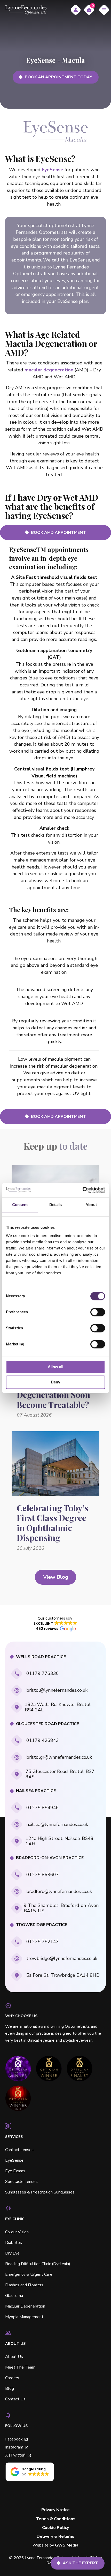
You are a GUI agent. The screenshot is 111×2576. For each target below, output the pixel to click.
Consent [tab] (20, 1205)
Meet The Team (20, 2367)
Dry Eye (12, 2253)
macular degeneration (49, 370)
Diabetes (14, 2243)
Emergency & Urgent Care (29, 2274)
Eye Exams (15, 2171)
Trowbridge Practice (42, 1925)
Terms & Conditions (56, 2519)
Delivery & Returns (55, 2537)
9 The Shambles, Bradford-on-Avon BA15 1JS (61, 1908)
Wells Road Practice (41, 1657)
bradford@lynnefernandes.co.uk (59, 1891)
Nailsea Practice (36, 1791)
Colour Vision (17, 2232)
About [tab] (91, 1205)
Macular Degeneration (25, 2306)
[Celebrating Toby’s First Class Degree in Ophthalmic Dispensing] (55, 1464)
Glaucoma (14, 2296)
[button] (55, 1623)
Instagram (14, 2447)
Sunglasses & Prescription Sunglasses (40, 2192)
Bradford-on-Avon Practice (50, 1858)
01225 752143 (43, 1942)
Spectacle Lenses (21, 2182)
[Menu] (104, 10)
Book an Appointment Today (58, 77)
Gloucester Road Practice (47, 1724)
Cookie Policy (55, 2528)
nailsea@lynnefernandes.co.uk (57, 1824)
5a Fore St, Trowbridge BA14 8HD (63, 1975)
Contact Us (15, 2399)
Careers (12, 2378)
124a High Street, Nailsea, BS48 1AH (60, 1841)
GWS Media (67, 2545)
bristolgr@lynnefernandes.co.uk (59, 1757)
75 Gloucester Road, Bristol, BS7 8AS (60, 1774)
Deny (55, 1382)
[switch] (98, 1312)
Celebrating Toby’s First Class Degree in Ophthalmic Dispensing (53, 1523)
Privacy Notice (55, 2510)
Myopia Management (24, 2317)
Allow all (55, 1367)
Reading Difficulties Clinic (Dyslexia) (38, 2264)
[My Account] (76, 10)
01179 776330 (43, 1673)
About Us (14, 2357)
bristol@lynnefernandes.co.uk (57, 1690)
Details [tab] (56, 1205)
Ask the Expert (80, 2563)
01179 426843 (43, 1740)
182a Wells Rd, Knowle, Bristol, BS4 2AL (58, 1707)
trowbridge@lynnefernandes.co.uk (62, 1958)
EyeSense (53, 170)
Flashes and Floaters (24, 2285)
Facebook (14, 2439)
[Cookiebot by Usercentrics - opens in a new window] (82, 1190)
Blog (10, 2388)
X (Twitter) (15, 2455)
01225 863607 (43, 1875)
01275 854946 (43, 1808)
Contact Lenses (19, 2150)
